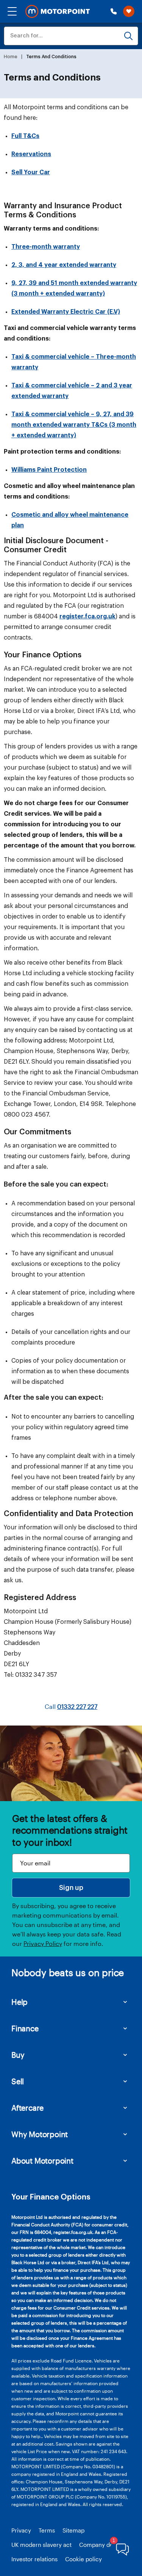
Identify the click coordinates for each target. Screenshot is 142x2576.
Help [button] (20, 2002)
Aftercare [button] (27, 2108)
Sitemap (73, 2530)
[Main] (58, 12)
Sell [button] (18, 2081)
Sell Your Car (31, 172)
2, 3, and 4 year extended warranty (64, 265)
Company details (101, 2545)
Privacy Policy (43, 1943)
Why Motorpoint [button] (40, 2134)
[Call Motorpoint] (114, 11)
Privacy (21, 2530)
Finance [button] (25, 2028)
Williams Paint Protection (49, 470)
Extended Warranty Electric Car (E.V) (66, 312)
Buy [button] (18, 2055)
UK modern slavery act (41, 2545)
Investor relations (34, 2559)
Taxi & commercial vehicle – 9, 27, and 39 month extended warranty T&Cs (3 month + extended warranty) (74, 425)
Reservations (31, 154)
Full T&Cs (25, 136)
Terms (47, 2530)
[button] (12, 11)
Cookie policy (83, 2559)
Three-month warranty (46, 247)
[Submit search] (128, 36)
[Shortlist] (129, 11)
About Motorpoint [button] (42, 2161)
